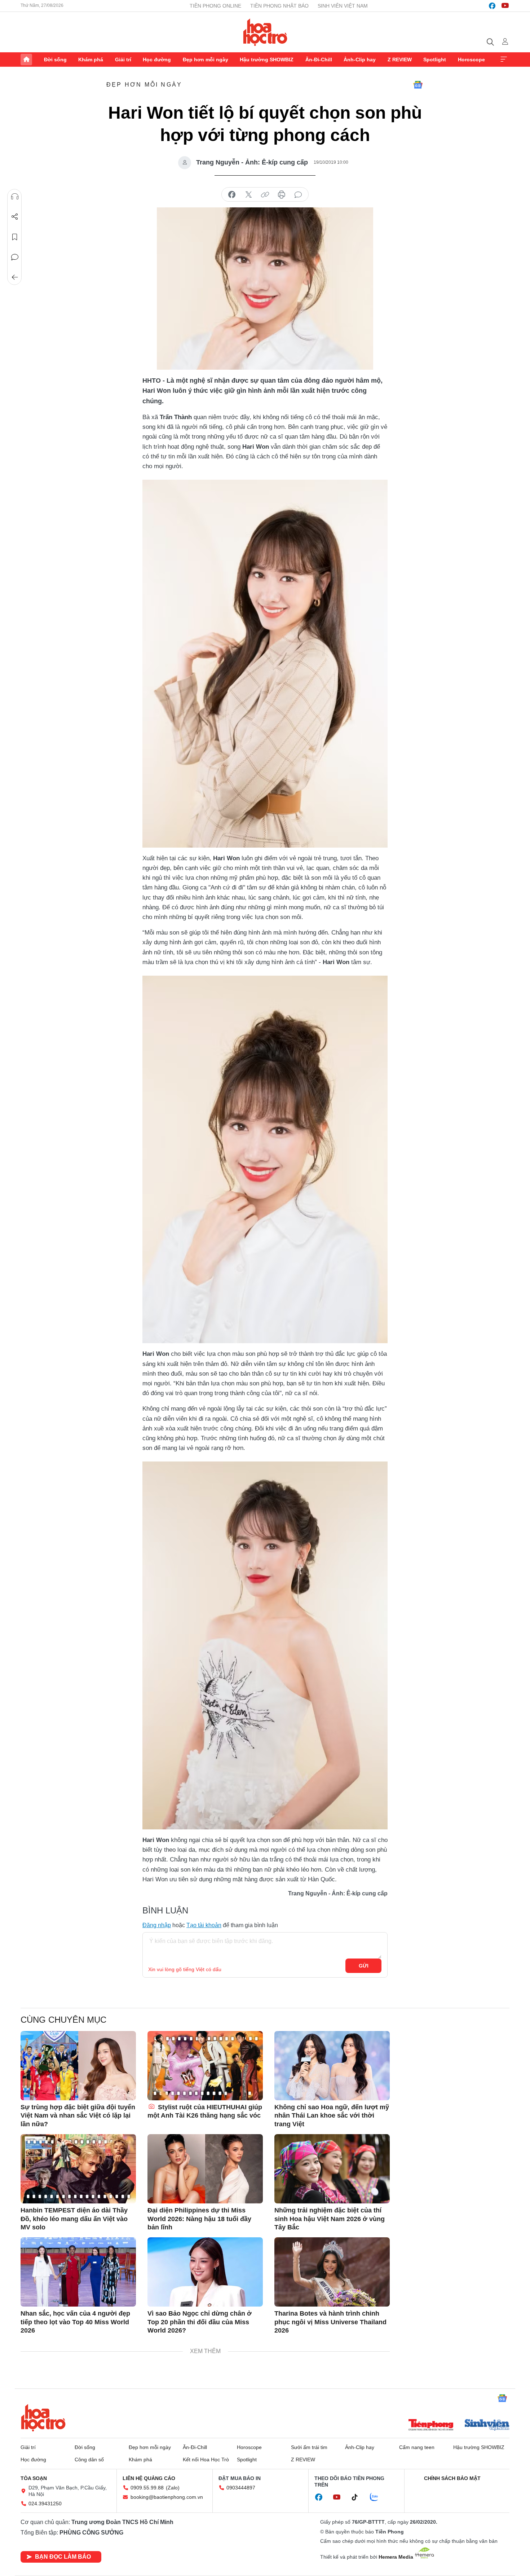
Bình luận (15, 257)
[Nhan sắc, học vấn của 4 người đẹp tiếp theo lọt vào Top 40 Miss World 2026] (78, 2272)
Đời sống (55, 60)
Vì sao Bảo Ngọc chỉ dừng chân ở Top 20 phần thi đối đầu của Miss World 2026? (200, 2322)
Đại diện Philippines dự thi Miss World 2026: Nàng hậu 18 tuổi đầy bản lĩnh (199, 2219)
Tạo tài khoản (204, 1925)
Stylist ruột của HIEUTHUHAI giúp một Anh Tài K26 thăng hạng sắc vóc (205, 2111)
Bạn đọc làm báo (63, 2557)
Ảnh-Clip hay (360, 60)
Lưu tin (15, 237)
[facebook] (492, 6)
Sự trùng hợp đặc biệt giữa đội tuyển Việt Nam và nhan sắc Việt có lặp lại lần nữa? (78, 2116)
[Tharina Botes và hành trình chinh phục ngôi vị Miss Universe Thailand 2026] (332, 2272)
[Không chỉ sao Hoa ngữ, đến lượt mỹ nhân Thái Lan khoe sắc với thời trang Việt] (332, 2066)
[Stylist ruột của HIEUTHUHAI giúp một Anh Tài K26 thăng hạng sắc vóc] (205, 2066)
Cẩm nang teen (417, 2447)
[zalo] (378, 2497)
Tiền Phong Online (215, 6)
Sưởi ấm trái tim (309, 2447)
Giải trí (123, 60)
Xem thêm (504, 60)
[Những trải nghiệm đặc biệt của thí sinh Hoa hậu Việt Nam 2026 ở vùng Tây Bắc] (332, 2169)
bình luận (298, 195)
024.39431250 (45, 2504)
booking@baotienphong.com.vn (167, 2497)
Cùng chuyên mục (63, 2020)
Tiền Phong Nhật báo (279, 6)
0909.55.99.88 (147, 2488)
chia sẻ (232, 195)
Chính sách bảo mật (452, 2478)
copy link (265, 195)
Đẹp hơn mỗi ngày (206, 60)
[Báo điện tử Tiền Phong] (431, 2426)
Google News (418, 85)
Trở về (15, 277)
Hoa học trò (43, 2418)
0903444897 (241, 2488)
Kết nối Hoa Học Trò (206, 2459)
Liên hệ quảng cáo (149, 2478)
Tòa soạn (34, 2478)
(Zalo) (173, 2488)
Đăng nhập (157, 1925)
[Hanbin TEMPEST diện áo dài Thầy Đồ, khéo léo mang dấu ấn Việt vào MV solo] (78, 2169)
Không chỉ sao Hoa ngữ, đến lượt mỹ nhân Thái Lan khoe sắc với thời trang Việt (332, 2116)
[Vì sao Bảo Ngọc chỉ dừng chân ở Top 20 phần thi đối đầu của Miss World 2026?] (205, 2272)
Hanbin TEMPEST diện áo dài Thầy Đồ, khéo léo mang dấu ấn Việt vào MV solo (74, 2219)
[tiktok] (358, 2497)
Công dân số (89, 2459)
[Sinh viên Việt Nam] (487, 2426)
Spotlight (435, 60)
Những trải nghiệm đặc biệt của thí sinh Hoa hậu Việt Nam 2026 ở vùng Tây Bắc (330, 2219)
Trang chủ (26, 60)
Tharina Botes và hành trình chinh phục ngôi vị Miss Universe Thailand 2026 (330, 2322)
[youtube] (505, 6)
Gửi (364, 1966)
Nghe (15, 197)
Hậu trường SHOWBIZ (267, 60)
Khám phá (91, 60)
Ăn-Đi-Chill (319, 60)
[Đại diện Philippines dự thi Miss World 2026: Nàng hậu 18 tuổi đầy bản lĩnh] (205, 2169)
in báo (282, 195)
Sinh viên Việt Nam (343, 6)
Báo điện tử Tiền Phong (265, 32)
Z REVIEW (400, 60)
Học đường (157, 60)
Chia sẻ (15, 217)
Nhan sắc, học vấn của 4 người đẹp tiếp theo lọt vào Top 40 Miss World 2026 (75, 2322)
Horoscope (471, 60)
